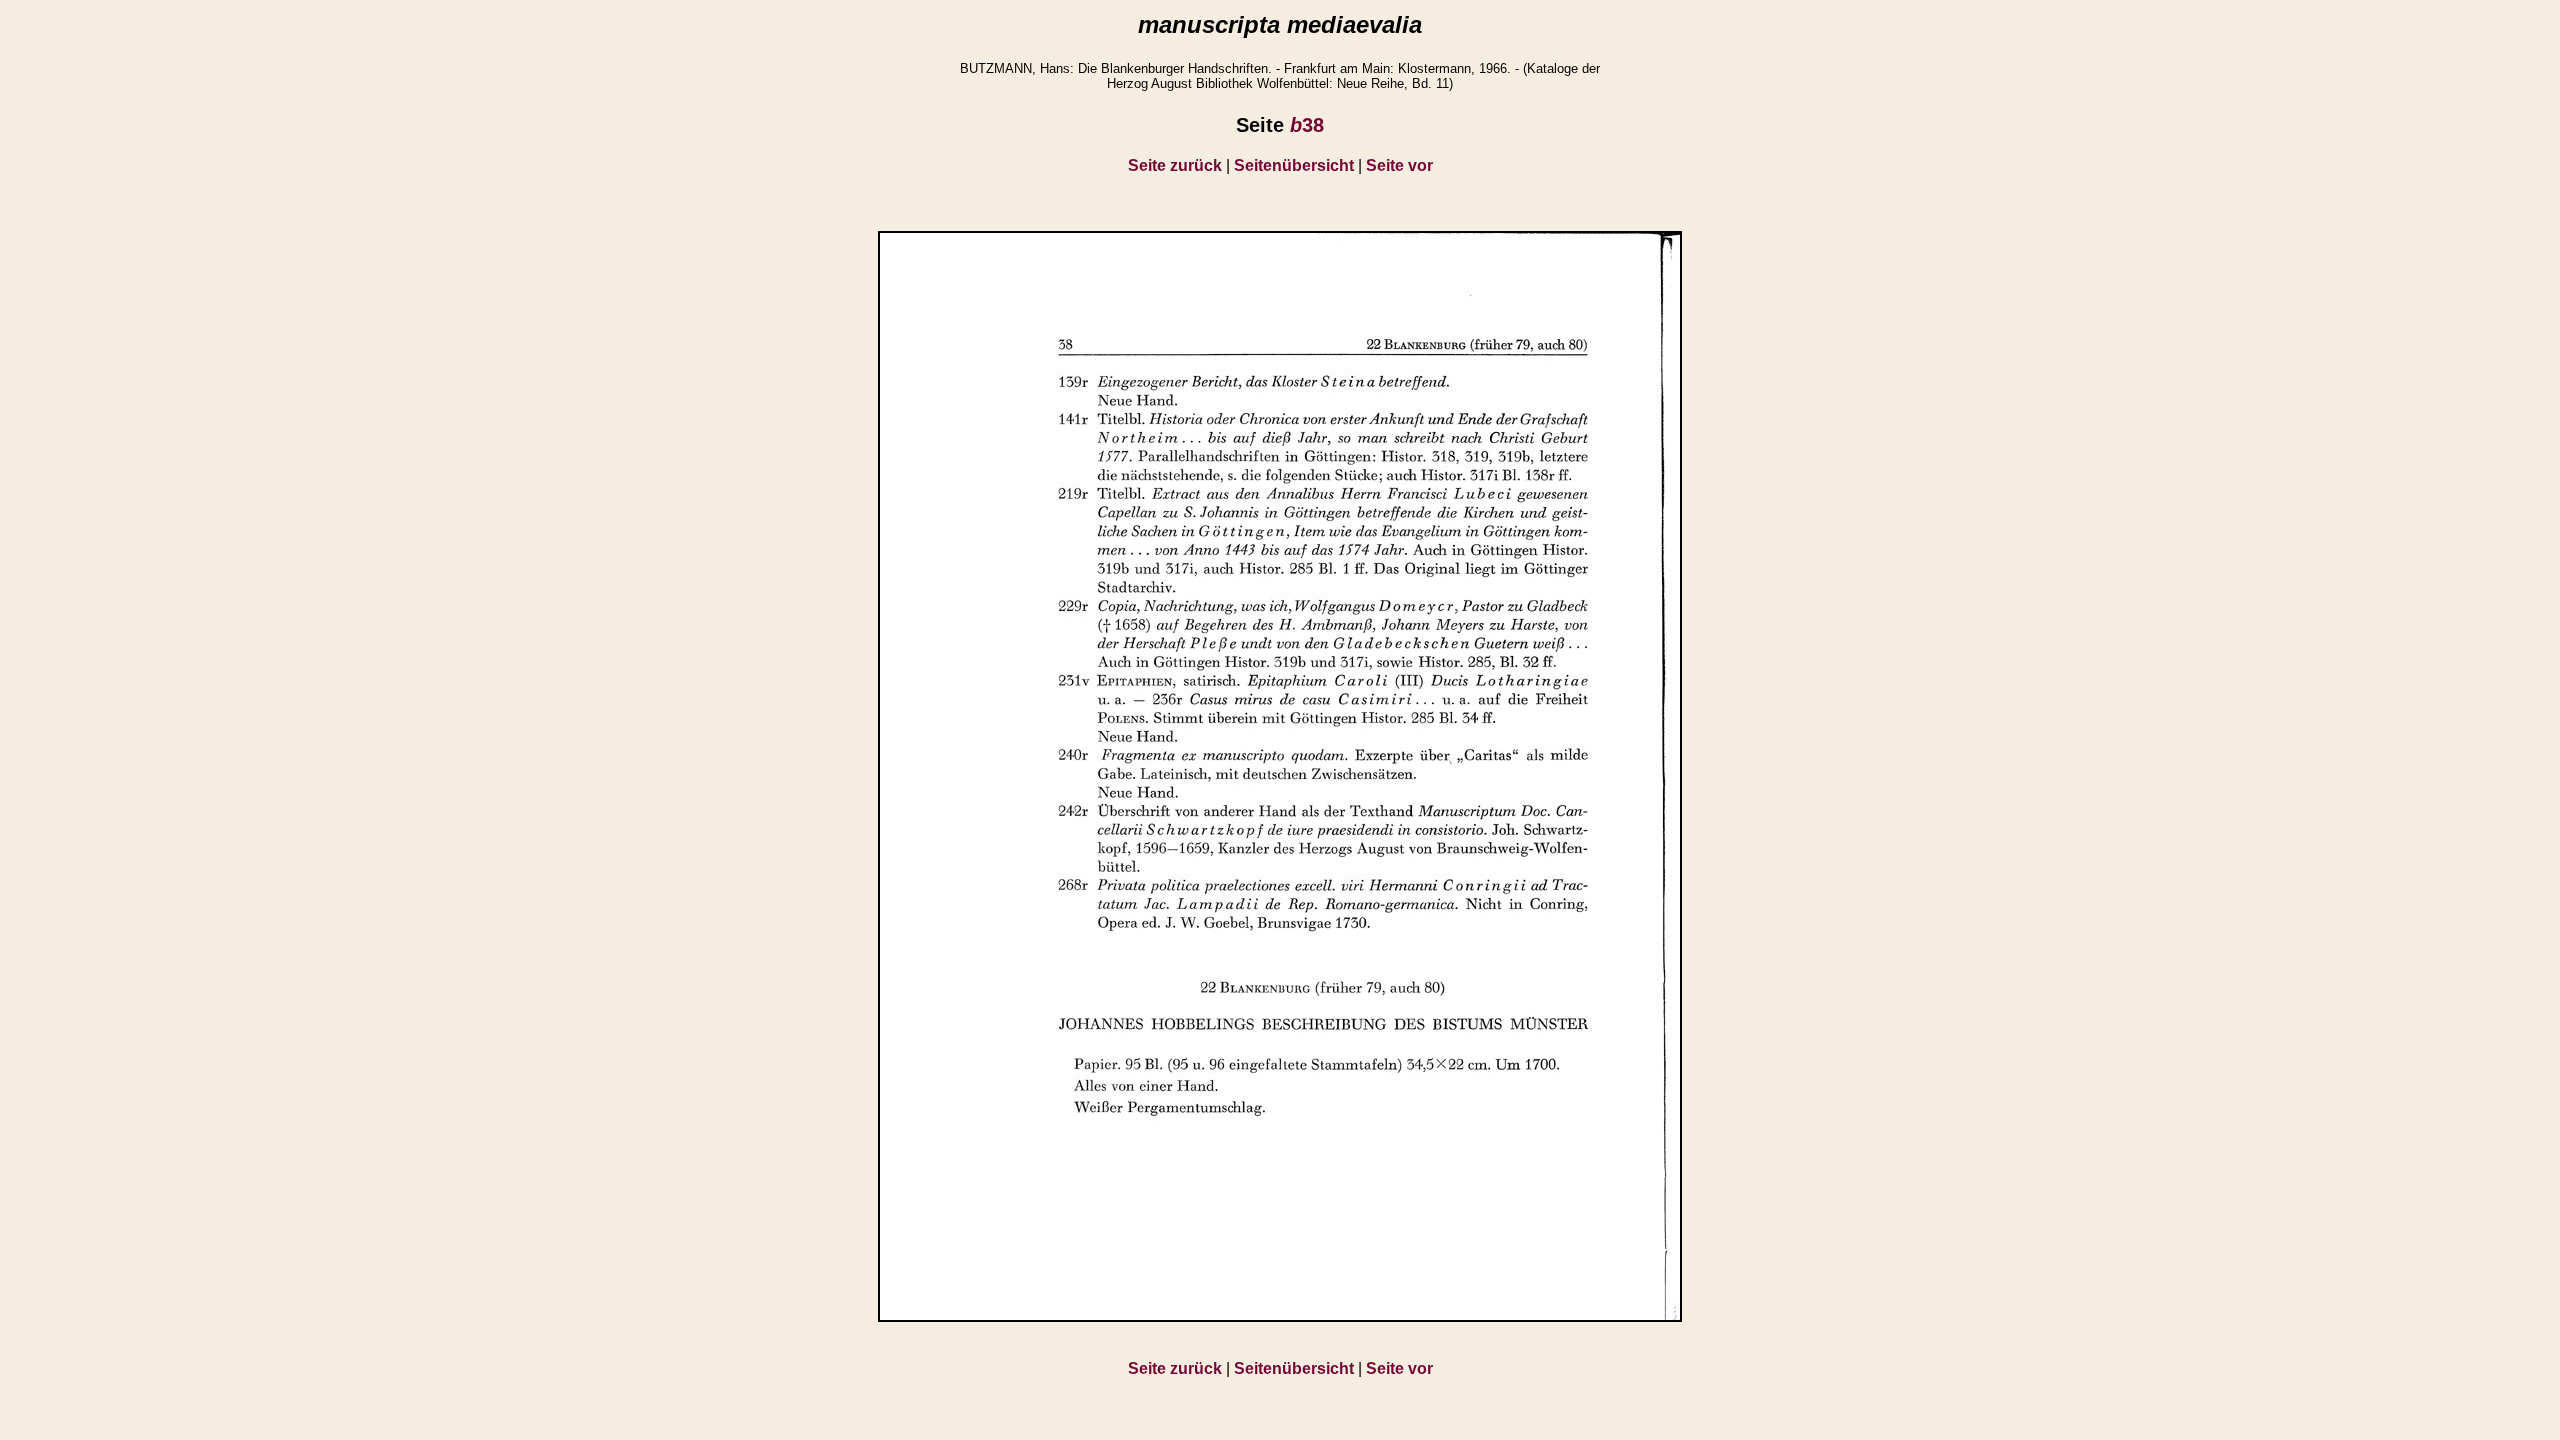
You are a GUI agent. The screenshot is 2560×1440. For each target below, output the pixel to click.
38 (1307, 125)
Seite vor (1399, 165)
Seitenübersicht (1294, 165)
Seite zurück (1175, 165)
